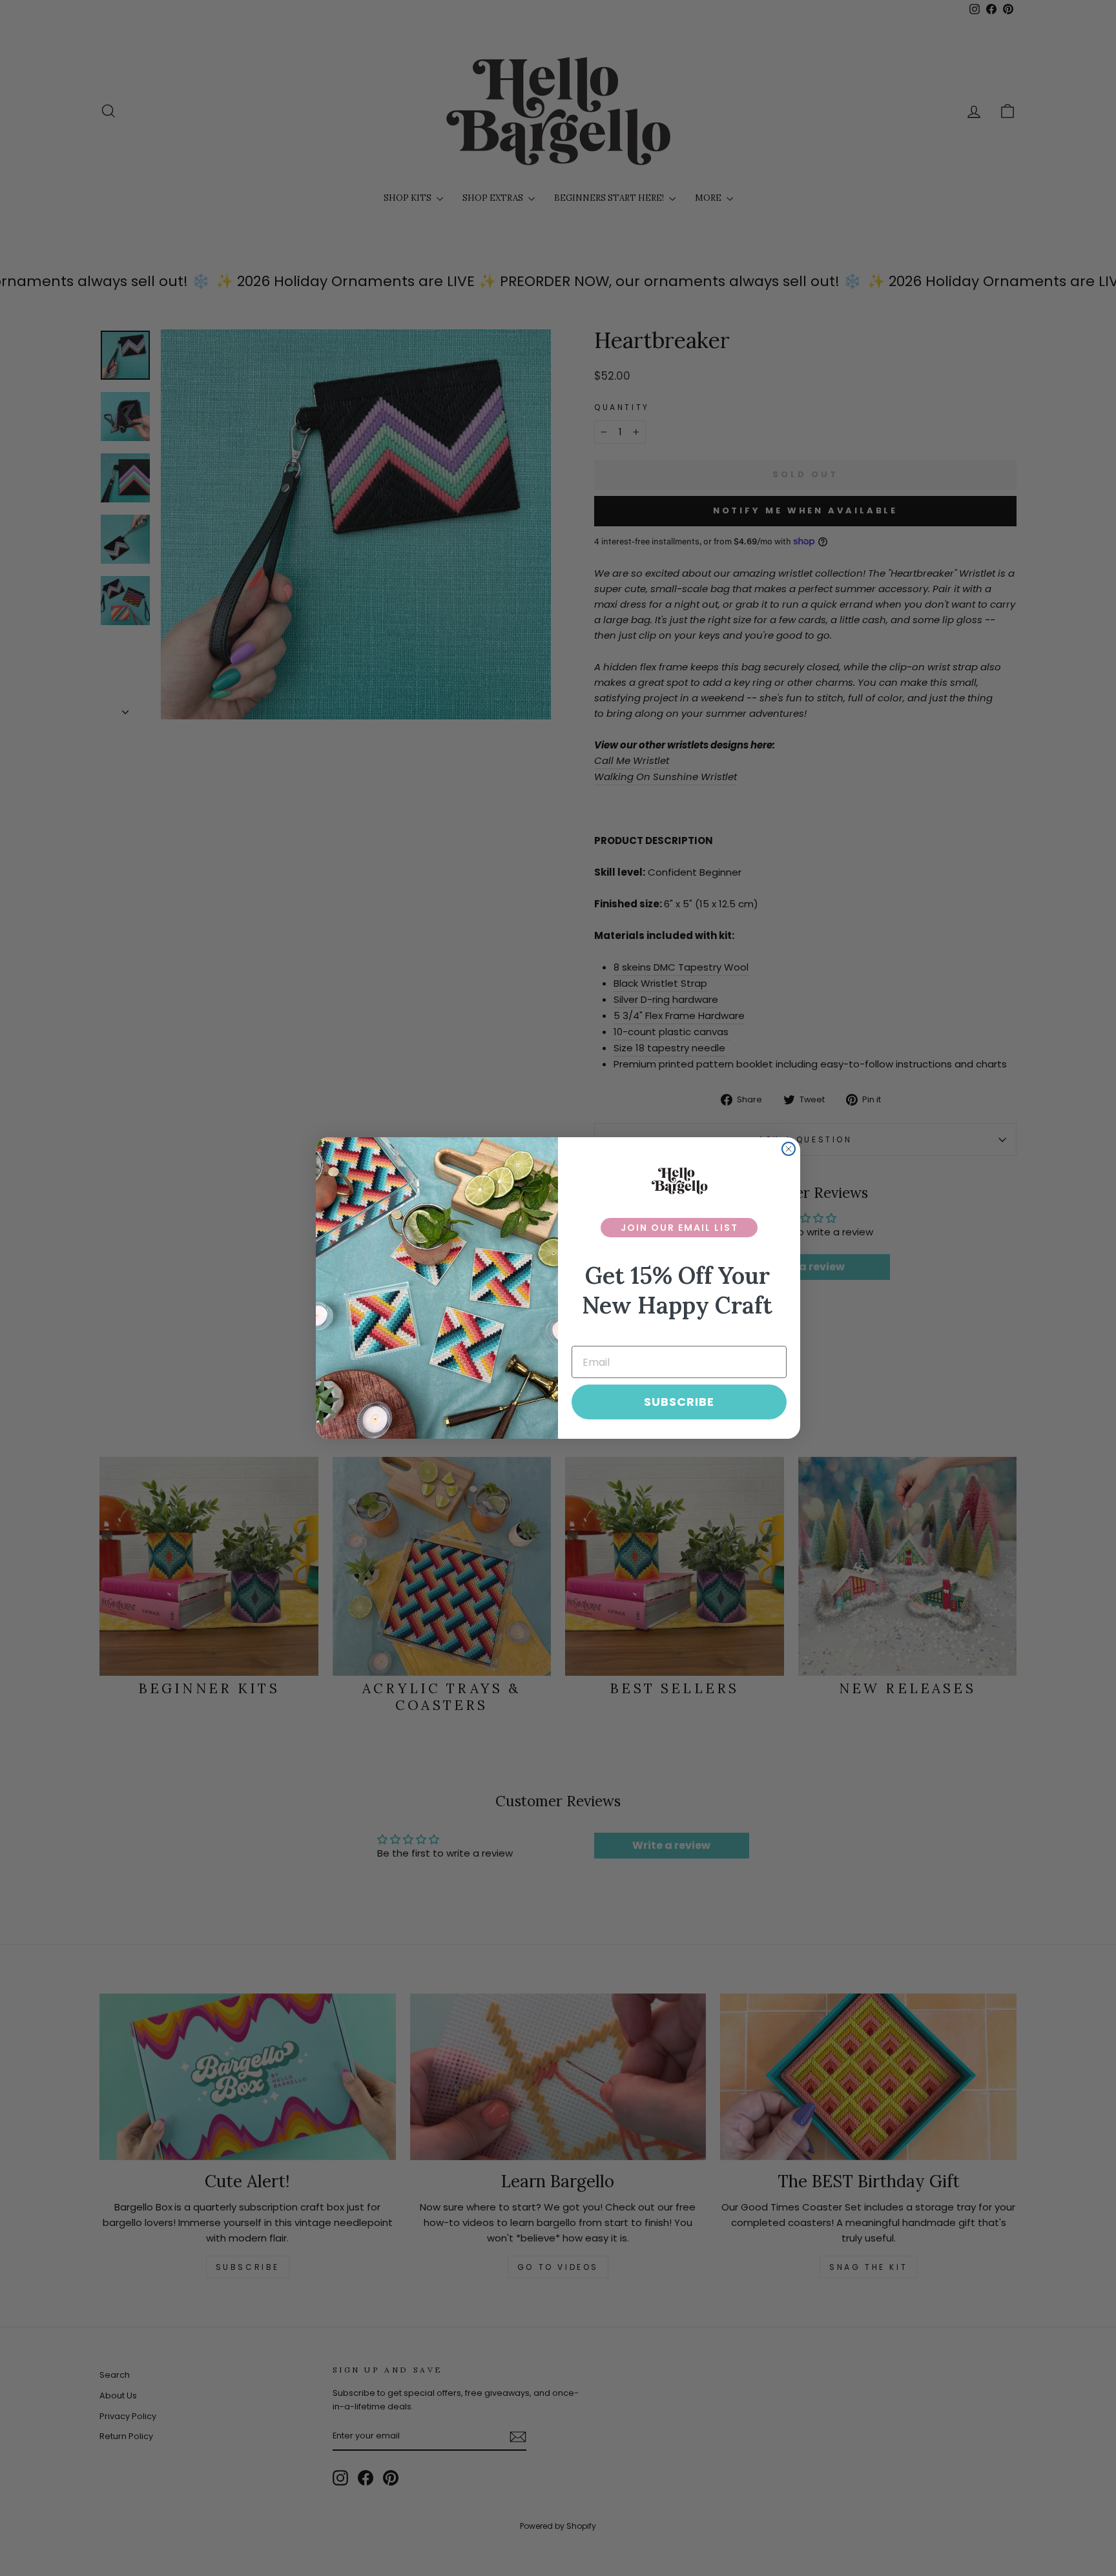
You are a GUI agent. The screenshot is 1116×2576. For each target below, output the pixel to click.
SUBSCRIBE (679, 1402)
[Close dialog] (789, 1149)
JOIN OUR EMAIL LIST (679, 1228)
